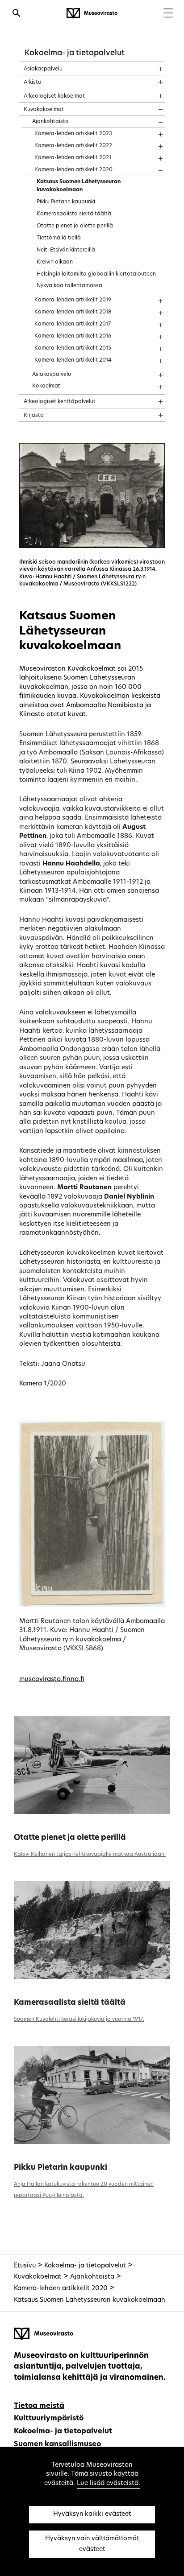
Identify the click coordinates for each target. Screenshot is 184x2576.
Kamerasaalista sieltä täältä (70, 2003)
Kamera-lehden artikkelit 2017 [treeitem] (73, 324)
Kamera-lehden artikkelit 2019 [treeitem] (73, 300)
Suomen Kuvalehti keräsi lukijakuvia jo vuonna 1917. (79, 2020)
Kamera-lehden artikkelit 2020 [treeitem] (73, 170)
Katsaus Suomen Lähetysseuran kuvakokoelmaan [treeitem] (79, 186)
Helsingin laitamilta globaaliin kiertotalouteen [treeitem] (96, 274)
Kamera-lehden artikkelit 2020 (61, 2289)
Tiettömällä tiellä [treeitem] (59, 238)
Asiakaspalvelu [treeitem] (43, 69)
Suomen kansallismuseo (57, 2444)
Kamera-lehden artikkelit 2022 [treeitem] (73, 146)
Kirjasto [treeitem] (34, 416)
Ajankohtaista (92, 2277)
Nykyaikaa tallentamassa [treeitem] (69, 286)
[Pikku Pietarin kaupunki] (92, 2095)
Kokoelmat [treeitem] (46, 386)
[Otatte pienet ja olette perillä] (92, 1765)
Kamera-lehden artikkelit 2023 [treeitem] (73, 134)
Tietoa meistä (39, 2406)
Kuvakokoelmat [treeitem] (44, 110)
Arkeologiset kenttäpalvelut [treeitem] (60, 402)
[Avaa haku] (17, 14)
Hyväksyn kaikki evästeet (92, 2514)
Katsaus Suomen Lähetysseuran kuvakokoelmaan (90, 2300)
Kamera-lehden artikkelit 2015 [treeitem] (73, 348)
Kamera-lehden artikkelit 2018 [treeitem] (73, 312)
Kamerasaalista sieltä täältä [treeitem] (74, 214)
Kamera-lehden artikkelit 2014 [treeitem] (73, 360)
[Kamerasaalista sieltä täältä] (92, 1930)
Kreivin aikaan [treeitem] (55, 262)
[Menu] (168, 14)
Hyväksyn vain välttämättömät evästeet (92, 2544)
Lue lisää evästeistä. (109, 2483)
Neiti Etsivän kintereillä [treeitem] (66, 250)
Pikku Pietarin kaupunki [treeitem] (66, 202)
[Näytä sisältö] (153, 66)
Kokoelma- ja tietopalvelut (75, 53)
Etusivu (25, 2266)
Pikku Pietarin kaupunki (61, 2168)
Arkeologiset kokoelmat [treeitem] (54, 96)
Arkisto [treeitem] (33, 82)
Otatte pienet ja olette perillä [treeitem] (75, 226)
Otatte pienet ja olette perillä (70, 1838)
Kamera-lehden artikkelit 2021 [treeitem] (73, 158)
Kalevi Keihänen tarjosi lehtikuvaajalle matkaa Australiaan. (90, 1855)
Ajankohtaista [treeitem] (50, 122)
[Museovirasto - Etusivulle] (92, 13)
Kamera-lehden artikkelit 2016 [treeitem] (73, 336)
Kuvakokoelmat (38, 2277)
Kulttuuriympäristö (49, 2419)
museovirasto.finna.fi (52, 1680)
